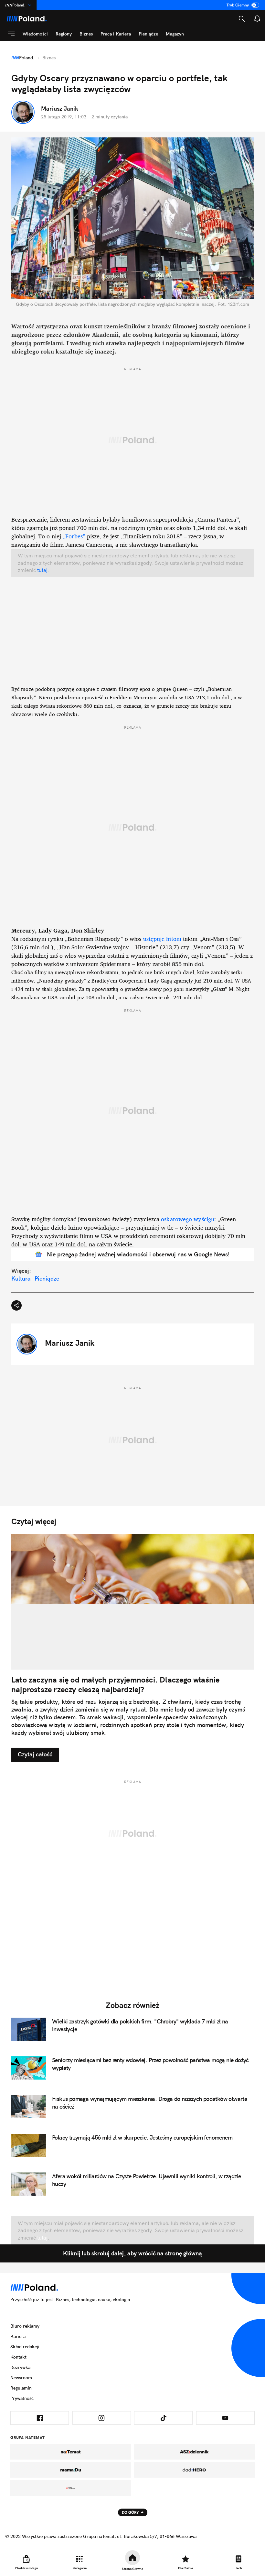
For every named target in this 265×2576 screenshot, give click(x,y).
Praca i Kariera (116, 34)
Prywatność (22, 2398)
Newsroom (21, 2378)
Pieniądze (148, 34)
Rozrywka (20, 2367)
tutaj (42, 570)
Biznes (86, 34)
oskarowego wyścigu (188, 1219)
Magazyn (175, 34)
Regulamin (21, 2388)
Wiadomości (35, 34)
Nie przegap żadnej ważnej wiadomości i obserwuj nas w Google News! (138, 1254)
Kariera (18, 2336)
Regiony (64, 34)
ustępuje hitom (162, 939)
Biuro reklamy (25, 2326)
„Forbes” (74, 536)
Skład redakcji (25, 2347)
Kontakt (18, 2357)
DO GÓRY (130, 2512)
